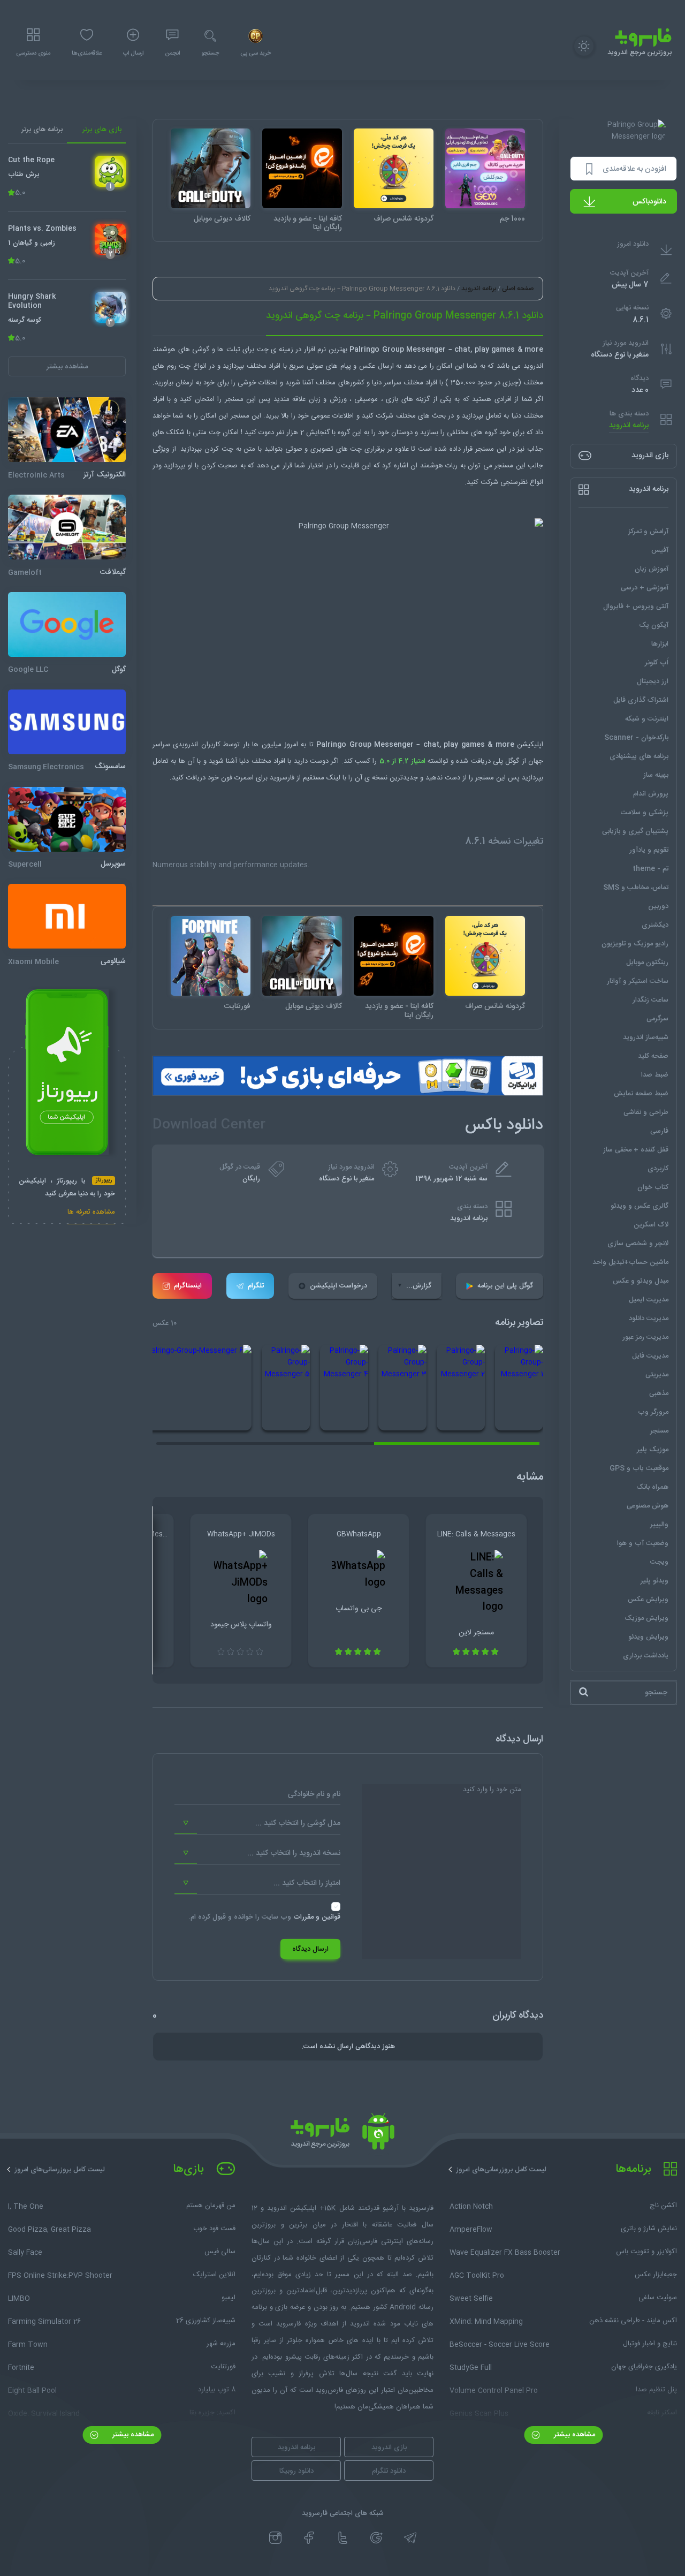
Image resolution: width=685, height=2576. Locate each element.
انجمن (172, 54)
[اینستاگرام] (275, 2538)
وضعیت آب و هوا (643, 1543)
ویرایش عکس (648, 1599)
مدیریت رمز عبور (645, 1337)
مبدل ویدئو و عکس (641, 1281)
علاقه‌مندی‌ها (87, 54)
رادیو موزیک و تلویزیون (635, 943)
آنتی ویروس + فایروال (636, 606)
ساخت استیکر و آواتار (638, 981)
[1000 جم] (485, 168)
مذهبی (659, 1393)
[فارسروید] (342, 2134)
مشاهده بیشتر (573, 2435)
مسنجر (659, 1430)
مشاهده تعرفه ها (91, 1213)
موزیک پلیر (653, 1449)
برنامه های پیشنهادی (639, 756)
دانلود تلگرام (389, 2471)
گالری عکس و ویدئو (640, 1206)
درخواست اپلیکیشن (338, 1286)
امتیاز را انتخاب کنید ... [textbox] (307, 1883)
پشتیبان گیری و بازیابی (635, 831)
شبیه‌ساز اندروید (646, 1037)
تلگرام (256, 1286)
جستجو (210, 54)
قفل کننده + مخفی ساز (636, 1149)
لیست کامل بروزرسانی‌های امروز (501, 2170)
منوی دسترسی (33, 54)
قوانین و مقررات (317, 1917)
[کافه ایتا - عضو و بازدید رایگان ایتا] (302, 168)
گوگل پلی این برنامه (505, 1286)
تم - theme (650, 868)
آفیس (660, 550)
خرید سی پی (256, 54)
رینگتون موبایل (647, 962)
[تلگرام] (410, 2538)
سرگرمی (657, 1018)
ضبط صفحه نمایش (641, 1093)
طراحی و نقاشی (646, 1112)
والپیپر (659, 1524)
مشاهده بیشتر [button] (67, 366)
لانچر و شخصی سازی (638, 1243)
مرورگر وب (653, 1412)
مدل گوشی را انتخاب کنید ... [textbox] (298, 1823)
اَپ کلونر (657, 662)
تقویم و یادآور (649, 850)
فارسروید (281, 778)
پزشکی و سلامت (645, 812)
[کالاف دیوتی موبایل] (211, 168)
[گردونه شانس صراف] (394, 168)
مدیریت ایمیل (649, 1299)
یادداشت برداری (646, 1655)
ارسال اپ (133, 54)
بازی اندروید (389, 2448)
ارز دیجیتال (653, 681)
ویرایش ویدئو (648, 1636)
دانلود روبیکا (296, 2471)
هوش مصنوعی (648, 1505)
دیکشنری (655, 925)
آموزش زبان (652, 569)
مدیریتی (657, 1374)
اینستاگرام (188, 1286)
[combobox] (257, 1823)
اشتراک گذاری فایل (641, 700)
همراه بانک (652, 1487)
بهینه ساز (656, 775)
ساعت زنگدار (650, 999)
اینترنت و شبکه (647, 718)
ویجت (659, 1562)
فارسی (659, 1131)
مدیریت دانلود (649, 1318)
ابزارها (660, 643)
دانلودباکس (649, 202)
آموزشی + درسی (645, 587)
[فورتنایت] (211, 956)
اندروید (532, 366)
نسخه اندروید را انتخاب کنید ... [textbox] (294, 1853)
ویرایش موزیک (646, 1618)
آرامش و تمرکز (648, 531)
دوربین (658, 906)
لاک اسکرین (651, 1224)
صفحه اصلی (518, 289)
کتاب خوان (653, 1187)
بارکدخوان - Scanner (636, 737)
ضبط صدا (655, 1074)
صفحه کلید (653, 1056)
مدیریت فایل (650, 1355)
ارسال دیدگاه (310, 1949)
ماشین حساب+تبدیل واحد (630, 1262)
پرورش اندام (651, 793)
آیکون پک (654, 625)
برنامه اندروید (629, 426)
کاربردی (658, 1168)
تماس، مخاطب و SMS (636, 887)
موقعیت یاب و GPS (639, 1468)
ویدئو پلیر (654, 1580)
